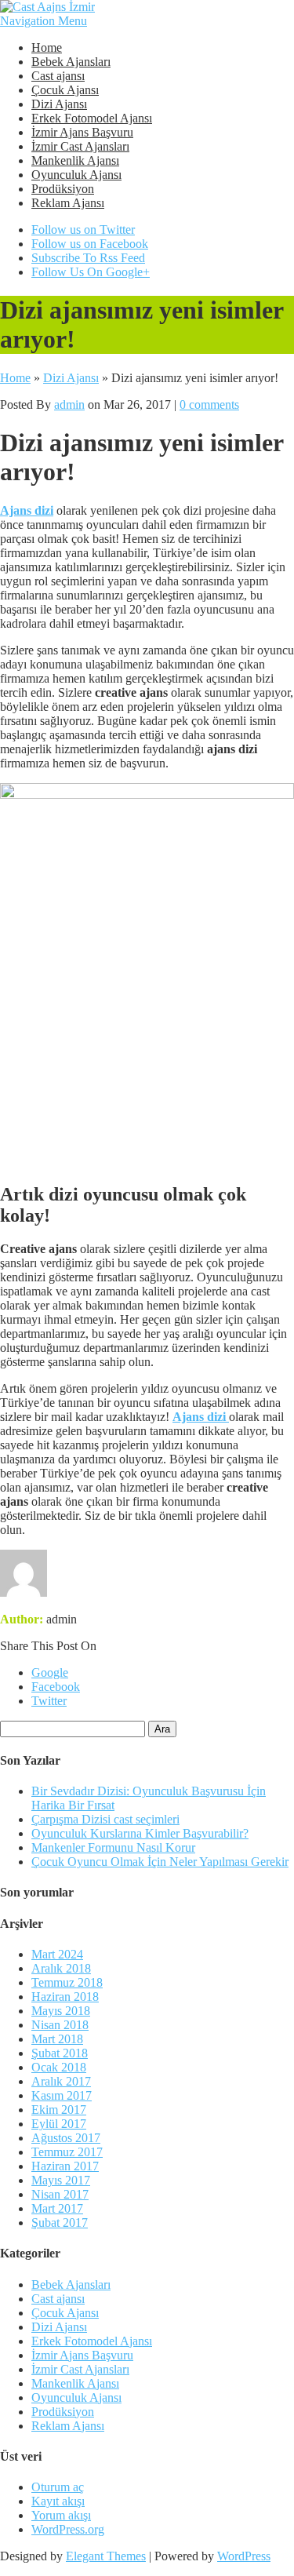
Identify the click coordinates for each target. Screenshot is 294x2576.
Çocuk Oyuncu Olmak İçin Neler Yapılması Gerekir (160, 1862)
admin (69, 404)
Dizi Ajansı (59, 104)
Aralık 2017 (61, 2081)
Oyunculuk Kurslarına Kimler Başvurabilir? (140, 1833)
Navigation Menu (44, 21)
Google (50, 1672)
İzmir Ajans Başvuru (82, 132)
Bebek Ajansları (71, 62)
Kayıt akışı (58, 2501)
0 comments (209, 404)
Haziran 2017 (65, 2166)
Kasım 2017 (62, 2095)
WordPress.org (68, 2529)
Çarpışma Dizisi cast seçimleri (105, 1819)
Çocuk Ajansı (65, 90)
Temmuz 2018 (67, 1982)
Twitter (49, 1701)
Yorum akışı (61, 2515)
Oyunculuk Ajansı (76, 175)
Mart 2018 (57, 2039)
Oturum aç (58, 2487)
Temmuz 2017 (67, 2152)
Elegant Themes (106, 2556)
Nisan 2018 (60, 2025)
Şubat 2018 (60, 2053)
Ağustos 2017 (66, 2138)
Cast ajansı (58, 76)
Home (47, 47)
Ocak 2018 (59, 2067)
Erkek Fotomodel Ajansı (92, 118)
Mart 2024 (57, 1954)
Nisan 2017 (60, 2194)
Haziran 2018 (65, 1997)
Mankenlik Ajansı (75, 160)
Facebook (56, 1687)
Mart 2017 (57, 2208)
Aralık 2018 (61, 1968)
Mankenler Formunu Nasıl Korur (113, 1847)
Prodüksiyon (63, 189)
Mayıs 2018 (61, 2011)
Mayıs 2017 (61, 2180)
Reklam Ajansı (68, 203)
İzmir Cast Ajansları (80, 146)
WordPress (244, 2556)
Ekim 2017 (59, 2110)
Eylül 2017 (59, 2124)
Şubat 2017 (60, 2223)
